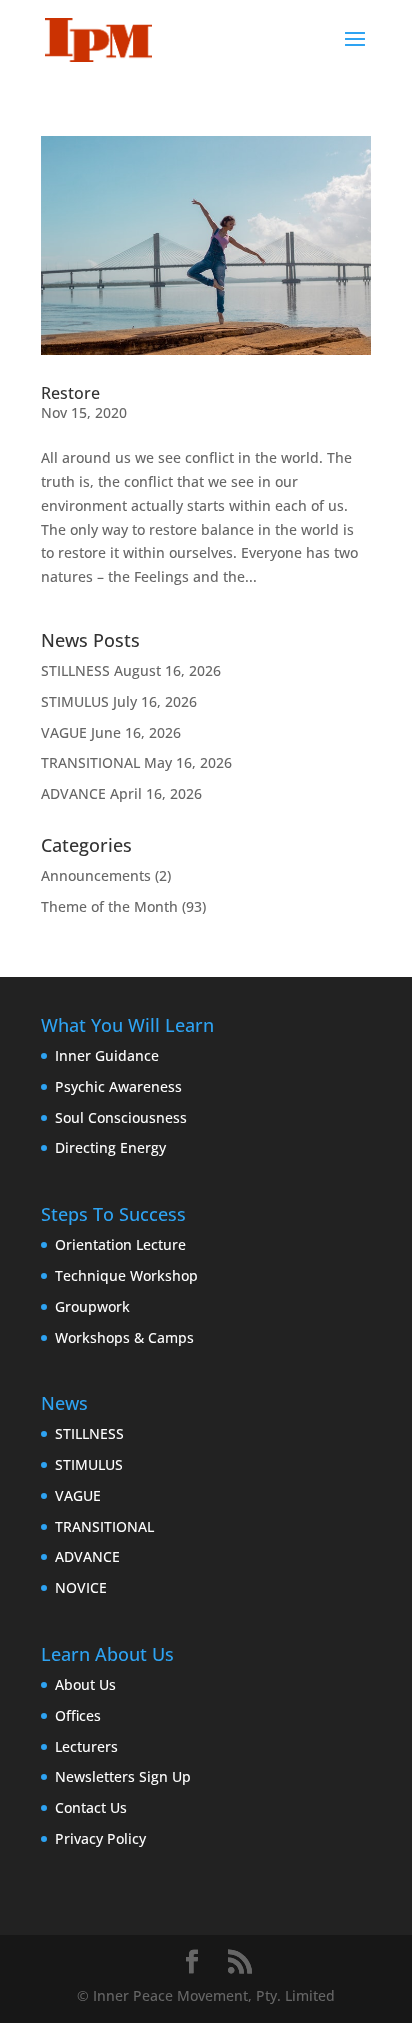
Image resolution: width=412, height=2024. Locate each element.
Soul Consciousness (121, 1117)
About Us (85, 1684)
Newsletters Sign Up (123, 1776)
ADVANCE (73, 793)
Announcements (96, 875)
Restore (70, 393)
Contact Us (91, 1807)
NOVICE (81, 1587)
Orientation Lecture (120, 1244)
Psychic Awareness (118, 1086)
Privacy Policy (100, 1838)
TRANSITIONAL (90, 762)
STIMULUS (75, 701)
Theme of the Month (109, 906)
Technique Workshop (126, 1275)
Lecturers (86, 1746)
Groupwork (92, 1306)
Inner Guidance (107, 1055)
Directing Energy (110, 1147)
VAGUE (64, 732)
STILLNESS (75, 670)
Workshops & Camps (124, 1337)
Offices (78, 1715)
